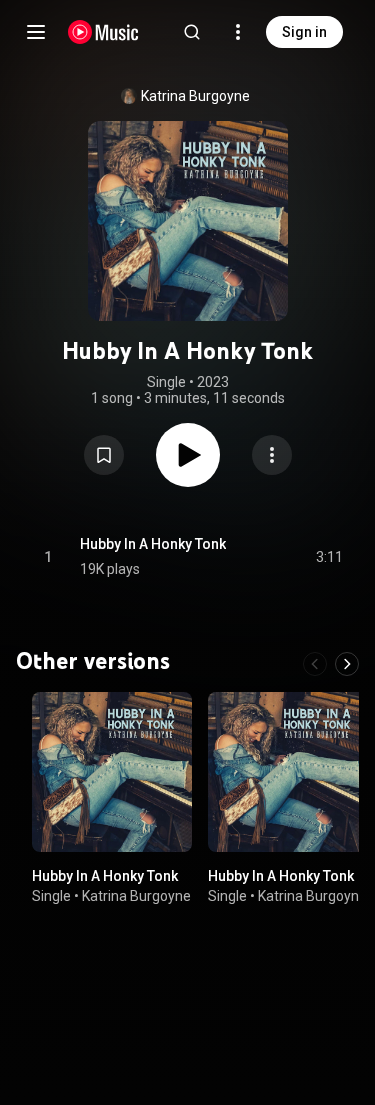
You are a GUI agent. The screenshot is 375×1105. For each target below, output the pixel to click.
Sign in (304, 32)
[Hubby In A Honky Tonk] (112, 772)
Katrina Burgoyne (195, 96)
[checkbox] (329, 557)
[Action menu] (272, 455)
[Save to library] (104, 455)
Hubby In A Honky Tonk (153, 544)
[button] (104, 455)
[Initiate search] (192, 32)
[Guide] (36, 32)
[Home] (103, 32)
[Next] (347, 664)
